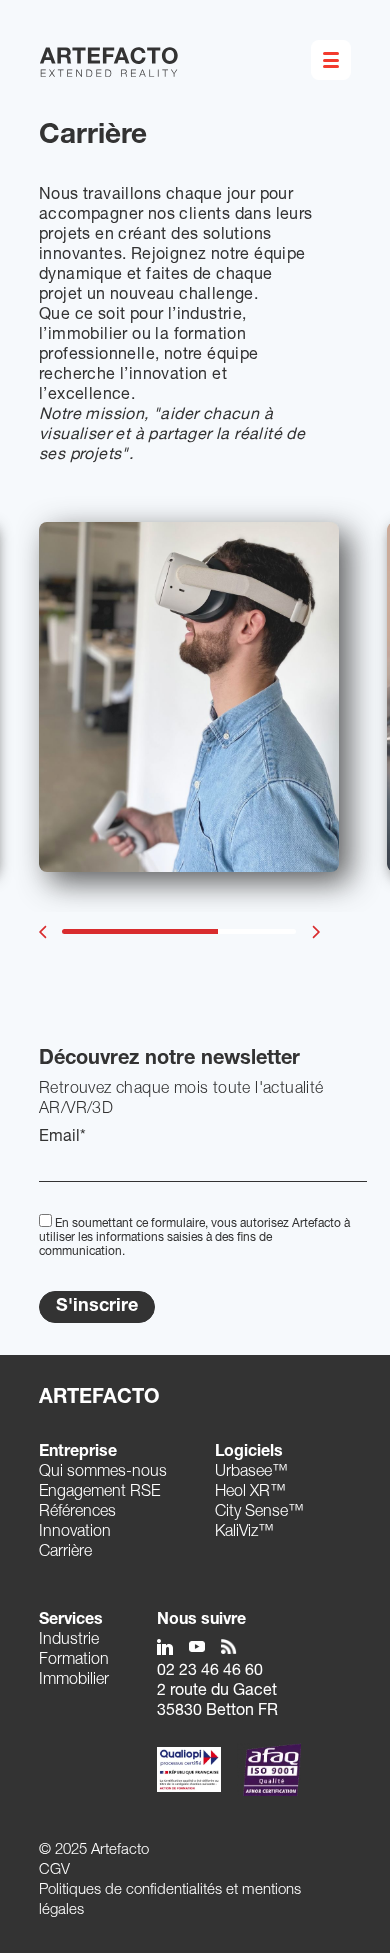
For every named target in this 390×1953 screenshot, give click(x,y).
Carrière (65, 1553)
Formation (74, 1661)
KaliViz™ (244, 1533)
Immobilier (74, 1681)
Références (77, 1513)
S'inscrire (97, 1307)
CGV (54, 1870)
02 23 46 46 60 (210, 1672)
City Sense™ (259, 1513)
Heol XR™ (250, 1493)
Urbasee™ (251, 1473)
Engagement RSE (99, 1493)
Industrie (69, 1641)
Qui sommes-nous (103, 1473)
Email (62, 1138)
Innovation (75, 1533)
